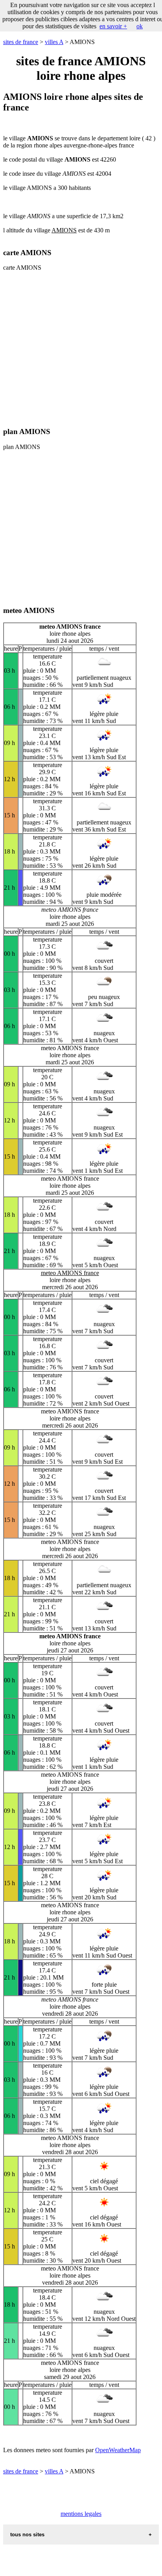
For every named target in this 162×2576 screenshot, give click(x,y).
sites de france (21, 42)
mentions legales (81, 2514)
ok (140, 26)
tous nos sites (27, 2535)
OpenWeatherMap (118, 2450)
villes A (54, 42)
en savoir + (113, 26)
